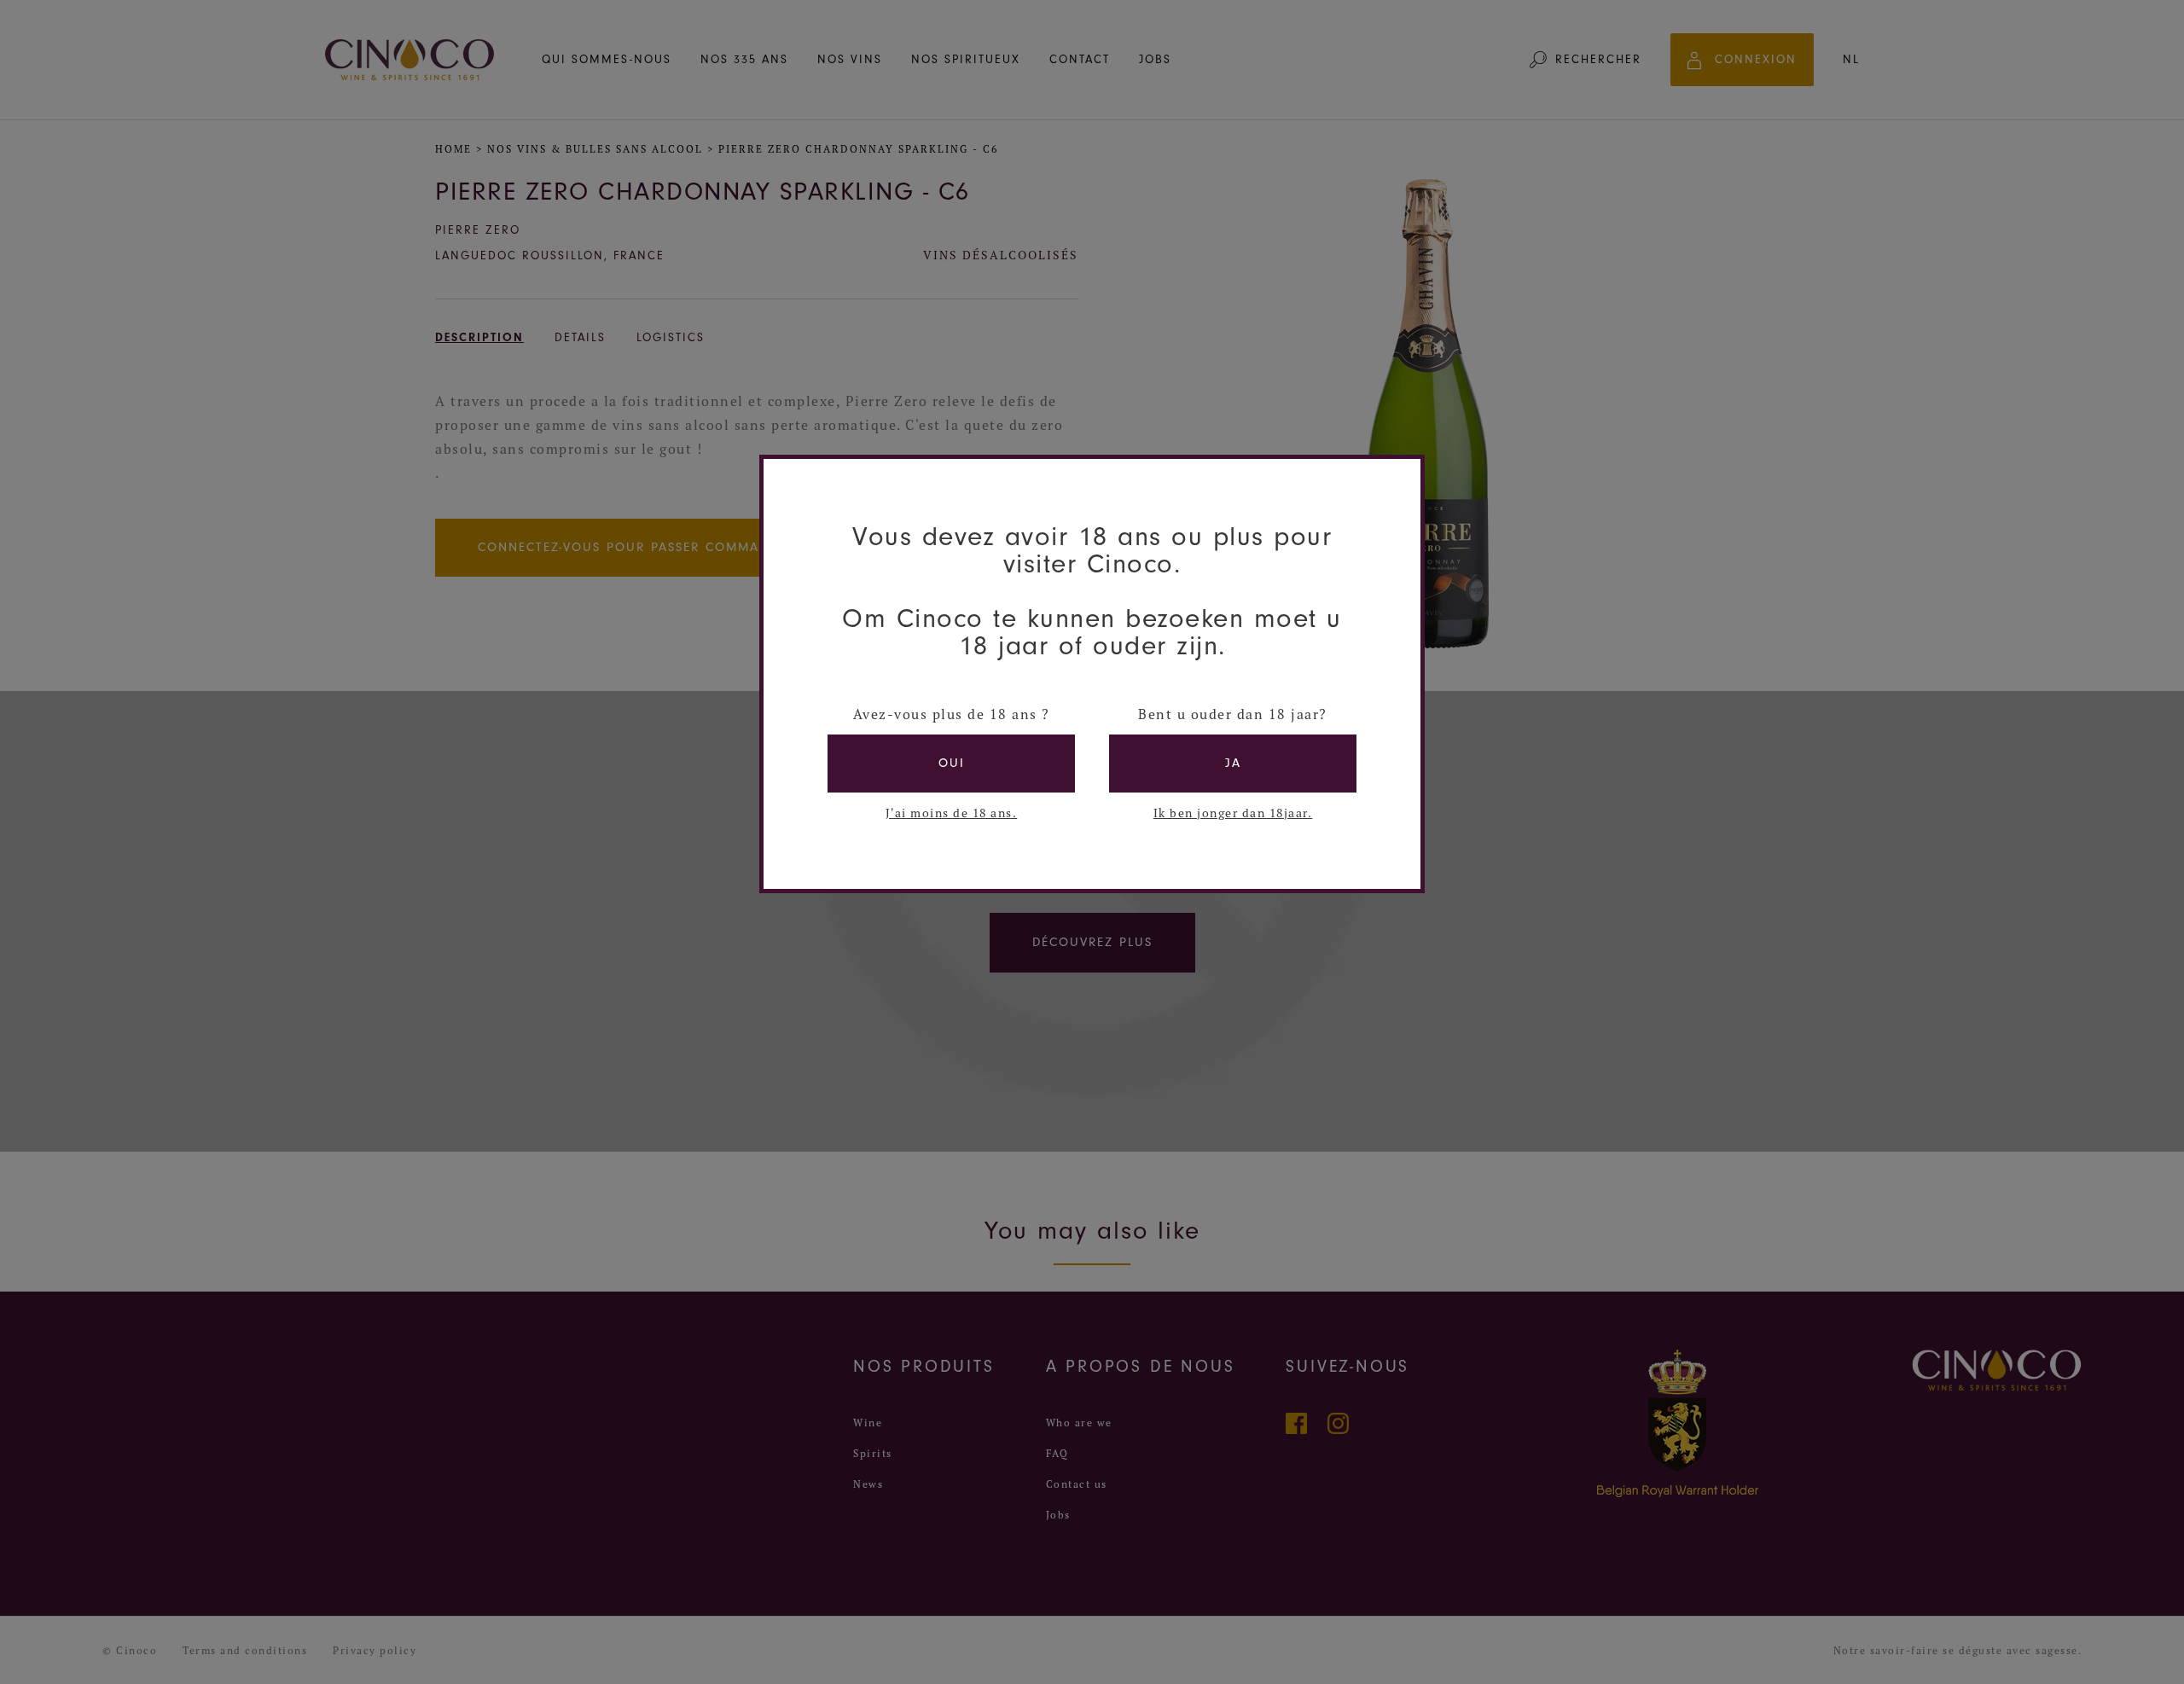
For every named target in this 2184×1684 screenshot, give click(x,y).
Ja (1233, 763)
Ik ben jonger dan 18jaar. (1233, 813)
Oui (952, 763)
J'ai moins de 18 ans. (952, 813)
